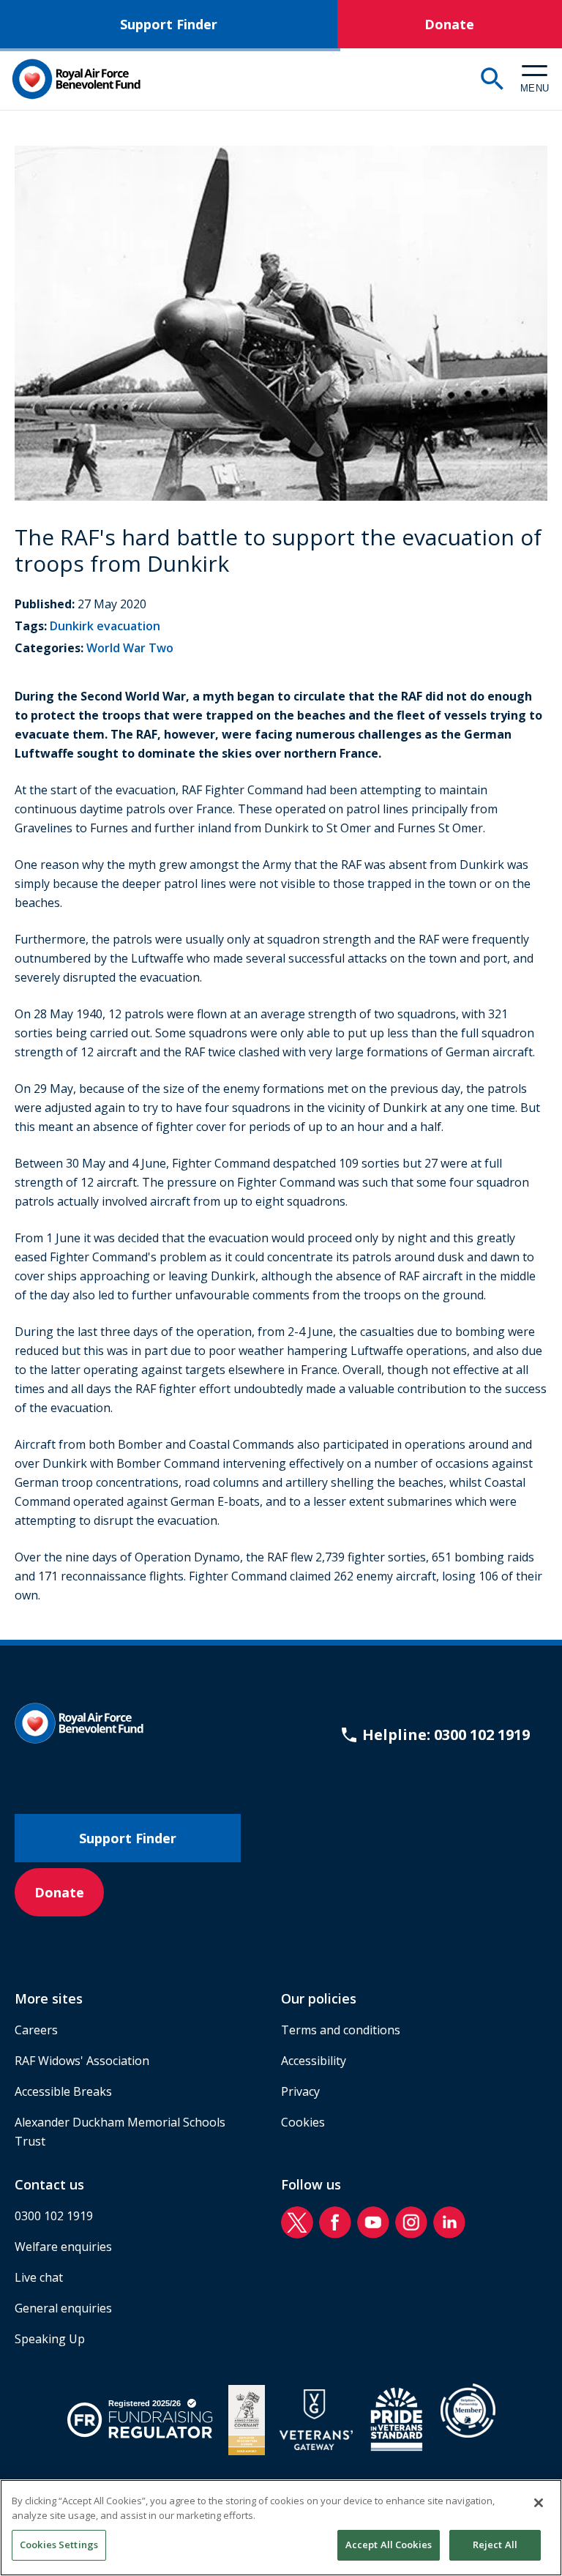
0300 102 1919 (54, 2216)
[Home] (76, 79)
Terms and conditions (341, 2030)
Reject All (495, 2545)
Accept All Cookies (389, 2545)
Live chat (39, 2277)
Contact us (49, 2184)
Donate (449, 24)
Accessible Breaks (63, 2091)
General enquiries (63, 2308)
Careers (36, 2030)
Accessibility (314, 2061)
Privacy (300, 2091)
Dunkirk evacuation (105, 626)
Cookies (303, 2122)
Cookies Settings (59, 2545)
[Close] (539, 2503)
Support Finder (169, 24)
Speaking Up (50, 2339)
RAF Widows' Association (82, 2061)
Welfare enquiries (63, 2247)
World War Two (130, 648)
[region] (281, 2528)
